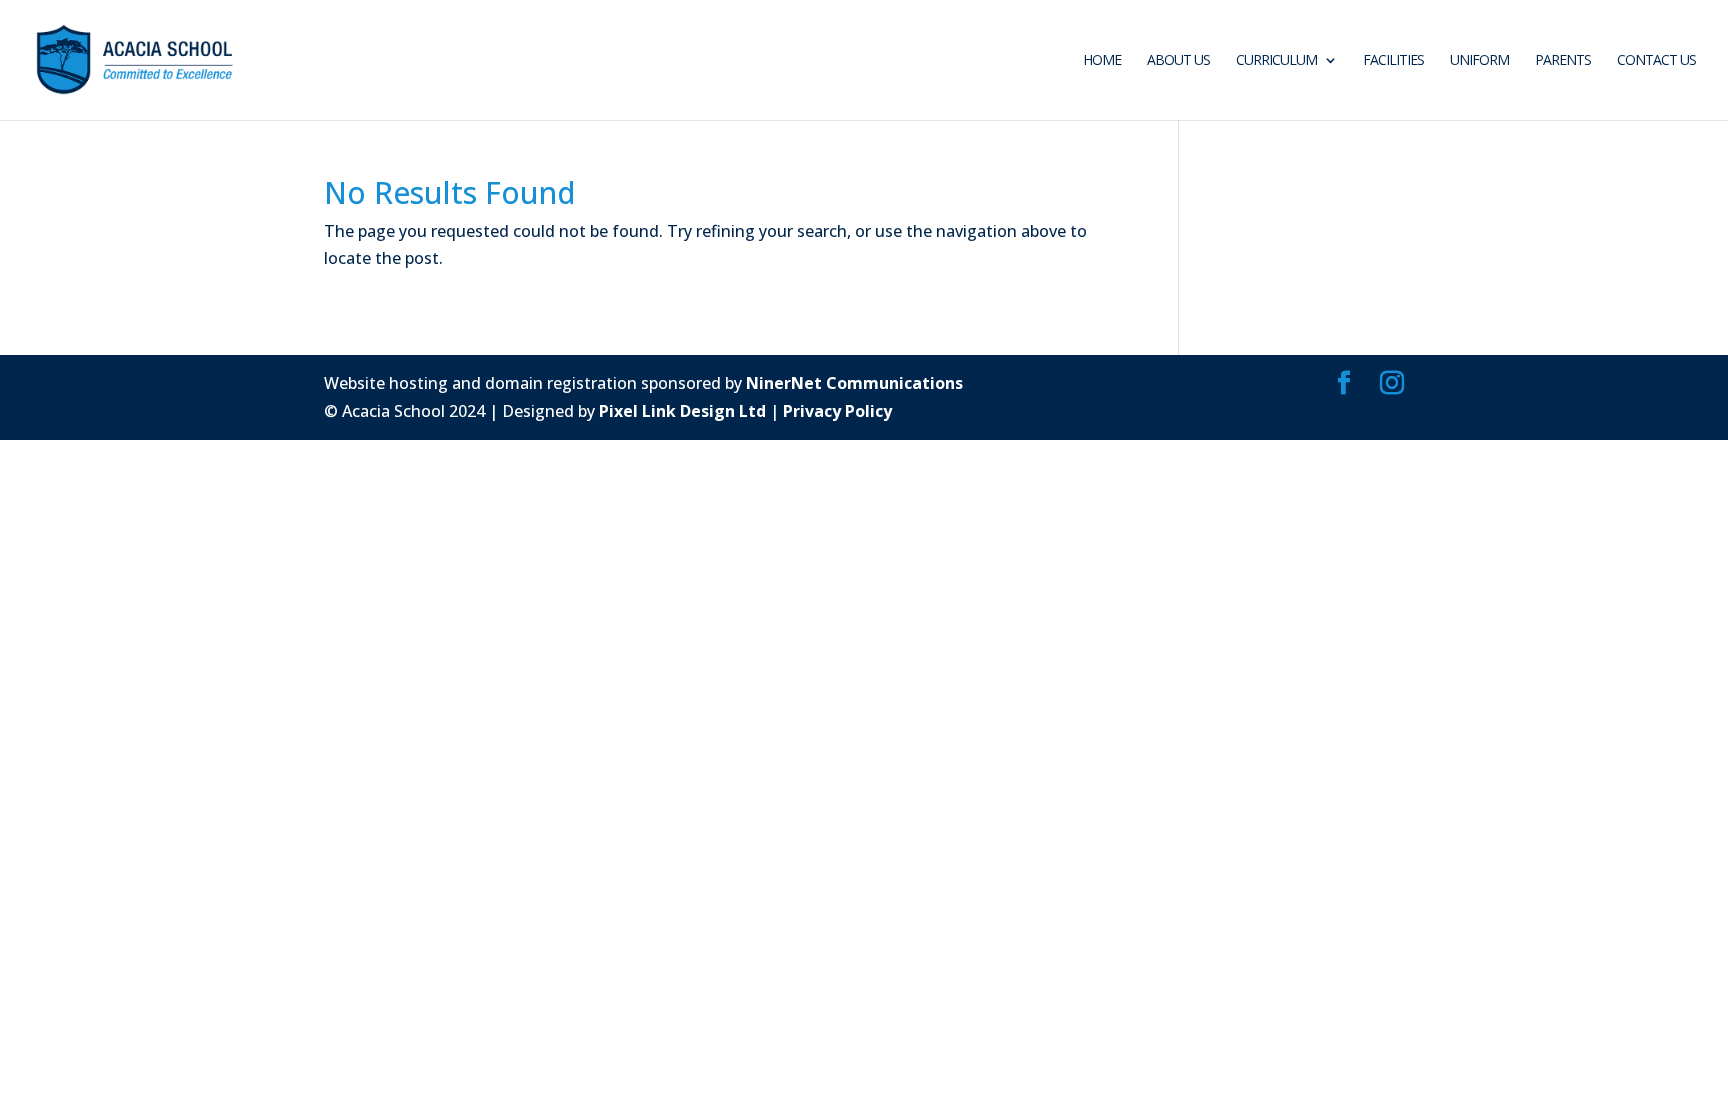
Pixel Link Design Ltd (682, 411)
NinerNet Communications (854, 383)
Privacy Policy (837, 411)
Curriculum (1276, 61)
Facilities (1393, 61)
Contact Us (1656, 61)
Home (1102, 61)
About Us (1178, 61)
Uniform (1479, 61)
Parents (1563, 61)
